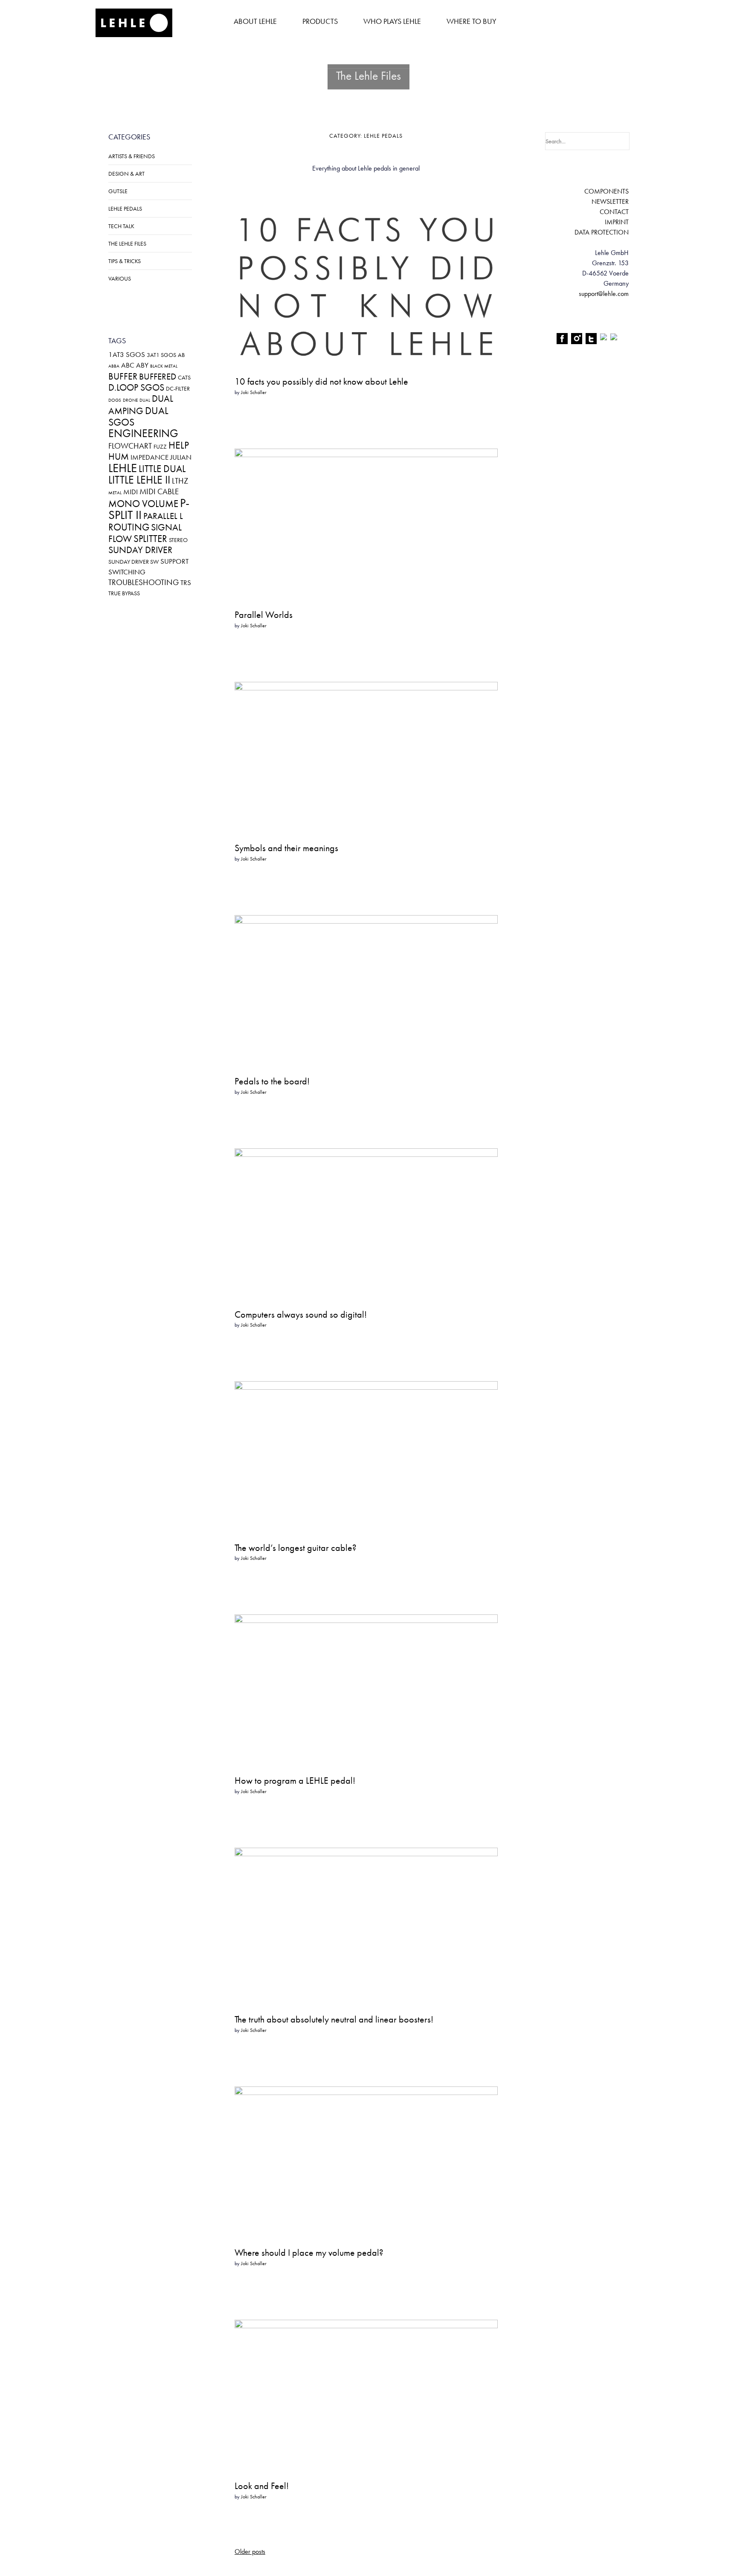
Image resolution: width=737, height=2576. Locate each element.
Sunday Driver (140, 550)
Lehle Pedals (125, 209)
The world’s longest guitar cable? (296, 1548)
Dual (145, 400)
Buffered (158, 377)
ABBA (114, 366)
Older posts (250, 2551)
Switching (127, 572)
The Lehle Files (127, 243)
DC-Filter (178, 388)
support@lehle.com (604, 294)
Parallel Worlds (264, 615)
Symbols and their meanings (286, 848)
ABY (142, 365)
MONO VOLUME (143, 504)
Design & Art (126, 174)
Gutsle (118, 191)
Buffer (123, 376)
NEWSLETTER (610, 201)
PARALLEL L (163, 516)
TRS (186, 582)
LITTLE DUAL (162, 469)
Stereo (178, 540)
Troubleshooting (144, 582)
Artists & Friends (132, 156)
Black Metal (164, 366)
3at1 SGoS (161, 355)
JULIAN (181, 457)
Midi (131, 492)
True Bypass (124, 593)
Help (179, 445)
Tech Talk (121, 226)
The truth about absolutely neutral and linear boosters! (334, 2019)
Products (320, 21)
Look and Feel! (262, 2486)
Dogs (115, 400)
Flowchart (130, 446)
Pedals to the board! (272, 1081)
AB (181, 355)
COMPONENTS (606, 191)
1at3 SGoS (127, 354)
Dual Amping (141, 405)
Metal (115, 493)
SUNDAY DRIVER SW (133, 562)
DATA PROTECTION (602, 232)
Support (174, 561)
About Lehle (255, 21)
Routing (129, 527)
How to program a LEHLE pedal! (295, 1781)
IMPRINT (617, 222)
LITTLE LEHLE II (139, 480)
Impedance (149, 457)
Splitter (150, 539)
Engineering (143, 433)
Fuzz (160, 446)
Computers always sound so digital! (301, 1314)
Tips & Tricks (125, 261)
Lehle (123, 468)
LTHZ (180, 481)
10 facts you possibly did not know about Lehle (321, 381)
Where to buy (472, 21)
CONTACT (614, 212)
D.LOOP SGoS (136, 387)
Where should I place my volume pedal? (309, 2253)
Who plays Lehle (392, 21)
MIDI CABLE (159, 491)
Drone (130, 400)
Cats (184, 377)
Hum (119, 456)
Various (120, 278)
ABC (128, 365)
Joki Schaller (254, 392)
